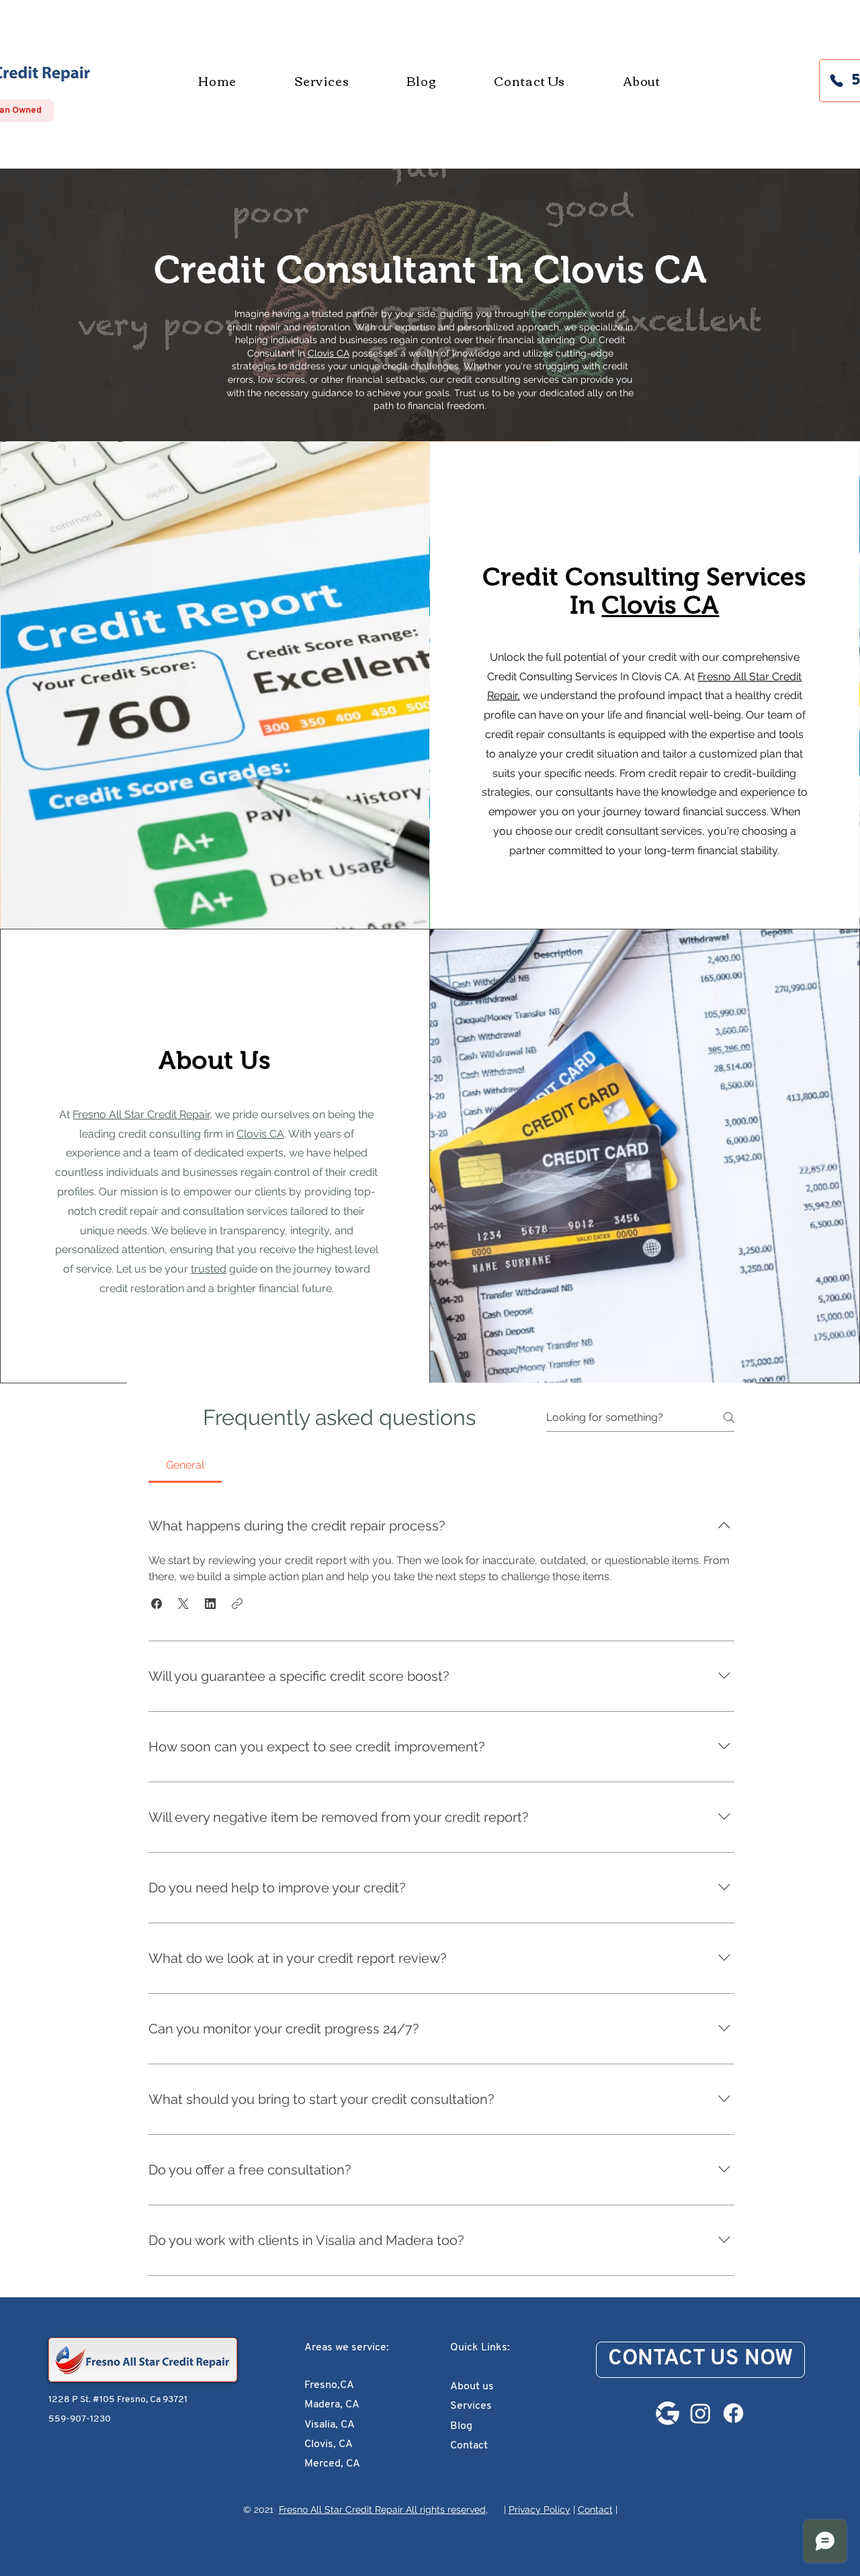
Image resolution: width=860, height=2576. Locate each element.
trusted (209, 1269)
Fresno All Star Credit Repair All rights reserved (382, 2510)
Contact (595, 2510)
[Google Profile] (668, 2413)
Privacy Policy (540, 2510)
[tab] (185, 1465)
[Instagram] (700, 2413)
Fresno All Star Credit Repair (141, 1114)
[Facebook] (733, 2413)
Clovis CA (620, 270)
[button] (157, 1604)
